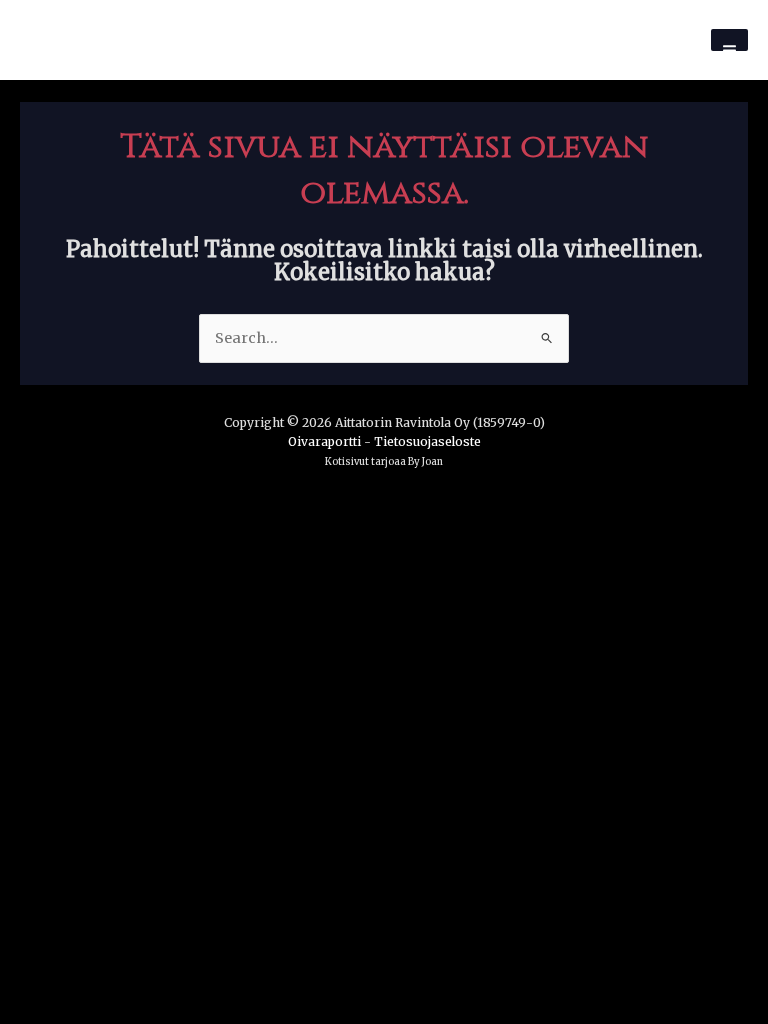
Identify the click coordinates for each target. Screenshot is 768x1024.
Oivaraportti (324, 441)
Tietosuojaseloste (427, 441)
